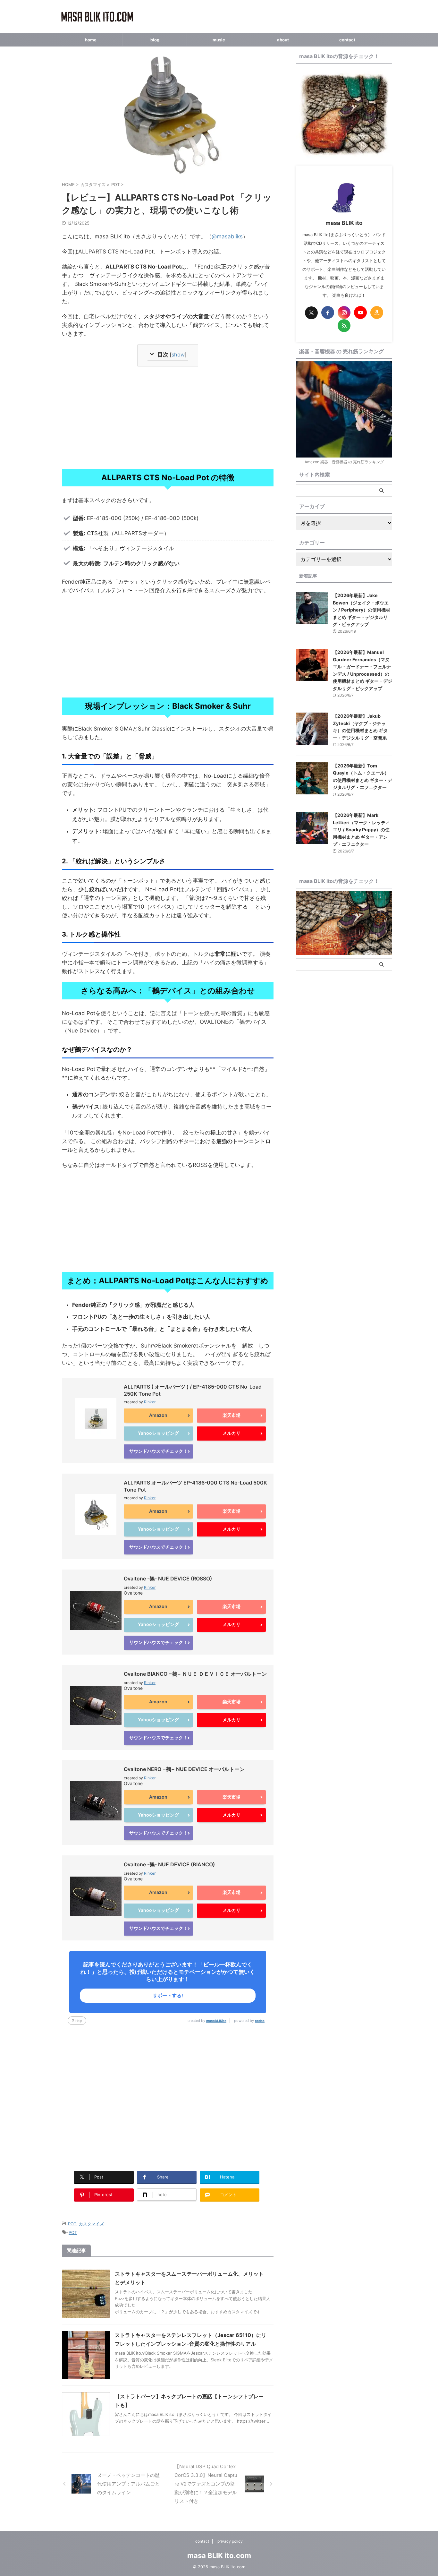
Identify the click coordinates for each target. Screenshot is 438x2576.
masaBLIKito (216, 2021)
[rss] (344, 326)
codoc (260, 2021)
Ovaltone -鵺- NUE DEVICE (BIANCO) (169, 1864)
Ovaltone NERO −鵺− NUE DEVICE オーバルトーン (184, 1769)
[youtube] (360, 312)
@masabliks (227, 236)
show (178, 355)
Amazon (158, 1415)
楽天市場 (232, 1415)
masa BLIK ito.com (219, 2555)
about (283, 40)
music (219, 40)
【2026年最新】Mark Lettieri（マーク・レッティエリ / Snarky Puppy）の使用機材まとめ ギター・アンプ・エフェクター (361, 830)
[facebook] (328, 312)
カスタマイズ (91, 2224)
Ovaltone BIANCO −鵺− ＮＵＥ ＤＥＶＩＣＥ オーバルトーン (195, 1674)
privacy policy (230, 2541)
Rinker (150, 1402)
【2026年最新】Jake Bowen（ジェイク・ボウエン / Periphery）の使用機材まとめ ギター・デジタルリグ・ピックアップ (362, 610)
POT (72, 2224)
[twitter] (311, 313)
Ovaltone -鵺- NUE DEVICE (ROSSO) (168, 1579)
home (91, 40)
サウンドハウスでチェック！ (158, 1451)
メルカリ (232, 1433)
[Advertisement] (168, 418)
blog (155, 40)
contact (347, 40)
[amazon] (377, 312)
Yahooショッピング (158, 1433)
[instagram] (344, 312)
